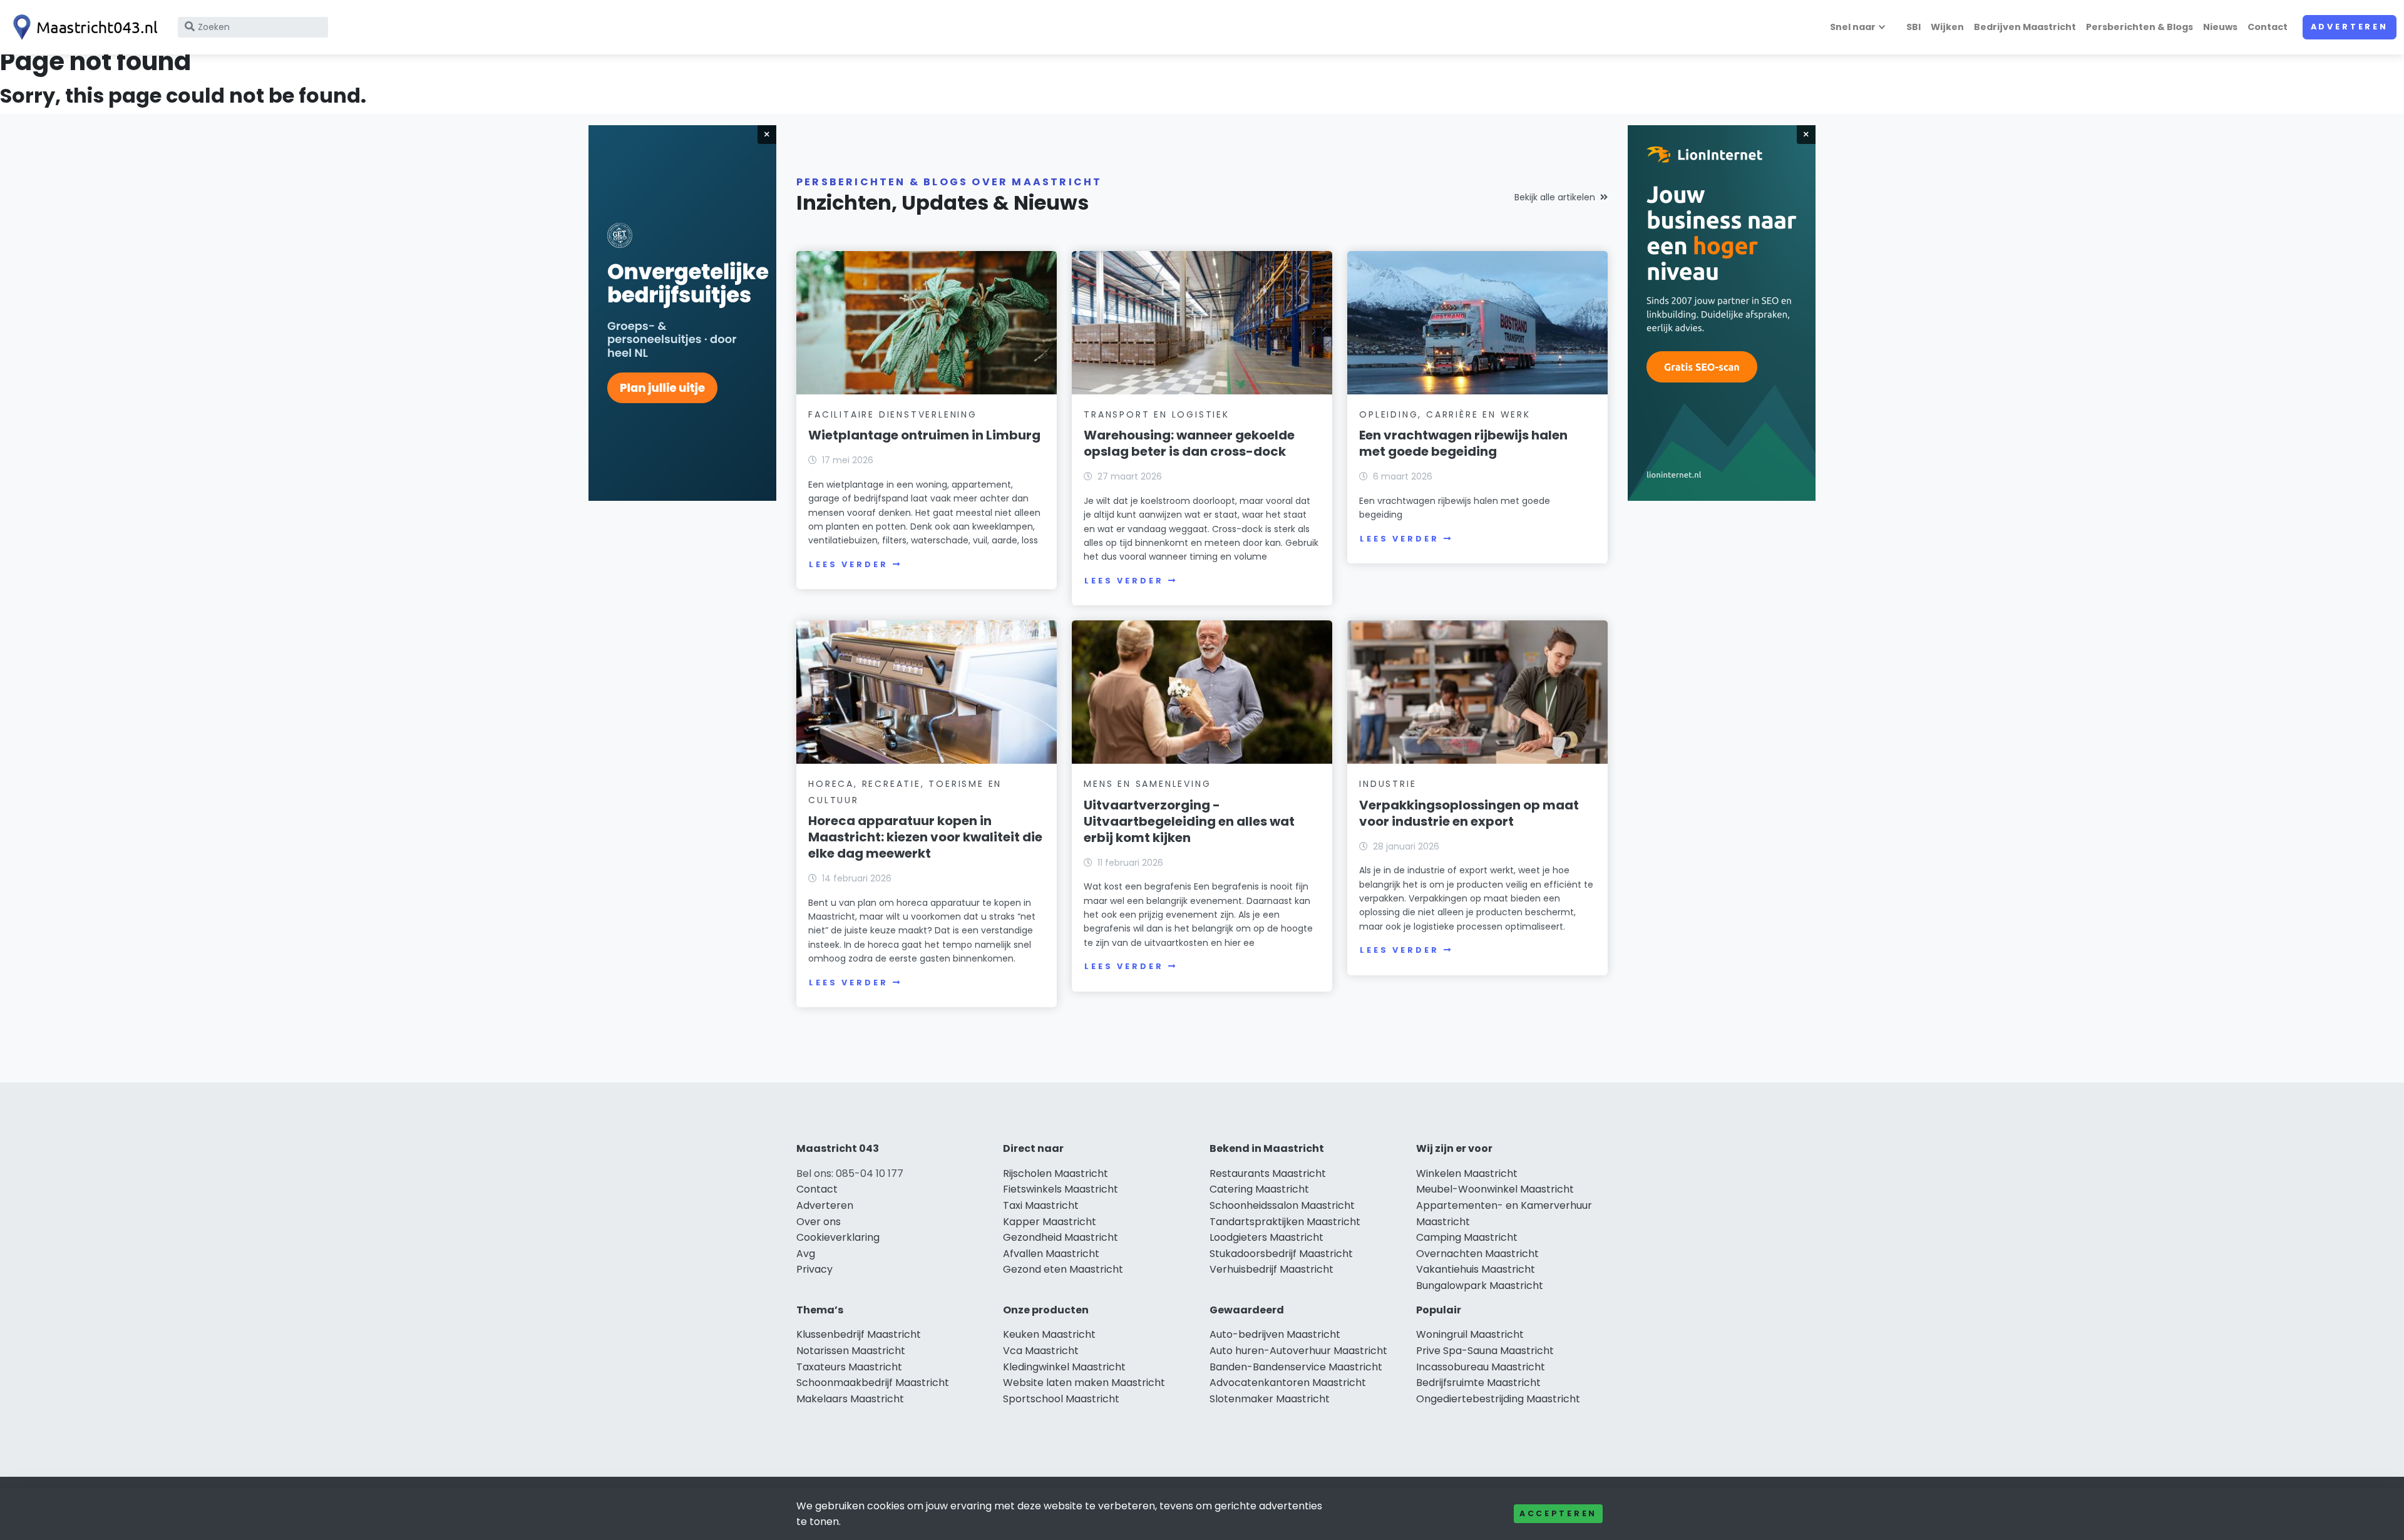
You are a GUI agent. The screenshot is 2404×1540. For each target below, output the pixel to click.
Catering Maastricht (1259, 1189)
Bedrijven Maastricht (2025, 27)
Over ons (819, 1222)
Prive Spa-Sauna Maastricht (1485, 1351)
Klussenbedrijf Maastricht (859, 1334)
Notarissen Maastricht (851, 1351)
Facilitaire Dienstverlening (893, 414)
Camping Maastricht (1467, 1237)
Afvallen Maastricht (1051, 1254)
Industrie (1388, 784)
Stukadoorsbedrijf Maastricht (1281, 1254)
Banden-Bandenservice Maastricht (1296, 1367)
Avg (806, 1254)
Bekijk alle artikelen (1555, 197)
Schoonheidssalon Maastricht (1282, 1205)
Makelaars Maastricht (850, 1399)
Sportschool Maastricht (1061, 1399)
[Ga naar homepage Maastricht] (83, 27)
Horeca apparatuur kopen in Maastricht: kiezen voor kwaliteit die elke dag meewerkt (925, 837)
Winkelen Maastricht (1467, 1173)
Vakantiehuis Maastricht (1476, 1269)
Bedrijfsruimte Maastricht (1478, 1383)
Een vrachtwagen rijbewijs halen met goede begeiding (1463, 443)
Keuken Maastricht (1049, 1334)
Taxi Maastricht (1041, 1205)
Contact (2268, 27)
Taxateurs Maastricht (849, 1367)
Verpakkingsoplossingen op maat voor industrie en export (1469, 813)
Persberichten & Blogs (2139, 27)
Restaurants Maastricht (1268, 1173)
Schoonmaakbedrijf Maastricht (873, 1383)
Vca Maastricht (1041, 1351)
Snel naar (1853, 27)
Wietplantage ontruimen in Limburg (924, 435)
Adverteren (2350, 27)
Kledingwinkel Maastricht (1064, 1367)
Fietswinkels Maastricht (1061, 1189)
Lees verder (848, 564)
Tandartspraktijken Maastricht (1285, 1222)
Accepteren (1558, 1513)
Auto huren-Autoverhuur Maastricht (1298, 1351)
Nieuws (2220, 27)
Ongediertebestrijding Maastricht (1498, 1399)
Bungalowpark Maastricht (1480, 1286)
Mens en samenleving (1147, 784)
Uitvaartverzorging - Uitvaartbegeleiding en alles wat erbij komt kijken (1189, 821)
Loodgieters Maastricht (1266, 1237)
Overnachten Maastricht (1477, 1254)
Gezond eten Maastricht (1063, 1269)
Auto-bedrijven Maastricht (1275, 1334)
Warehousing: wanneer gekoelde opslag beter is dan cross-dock (1189, 443)
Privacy (814, 1269)
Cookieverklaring (838, 1237)
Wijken (1947, 27)
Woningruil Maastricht (1470, 1334)
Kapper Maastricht (1050, 1222)
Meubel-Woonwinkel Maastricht (1495, 1189)
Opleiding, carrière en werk (1445, 414)
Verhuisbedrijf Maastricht (1271, 1269)
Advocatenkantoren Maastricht (1288, 1383)
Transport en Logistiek (1157, 414)
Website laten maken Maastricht (1084, 1383)
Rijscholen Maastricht (1056, 1173)
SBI (1913, 27)
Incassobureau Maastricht (1481, 1367)
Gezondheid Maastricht (1061, 1237)
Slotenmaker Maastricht (1270, 1399)
